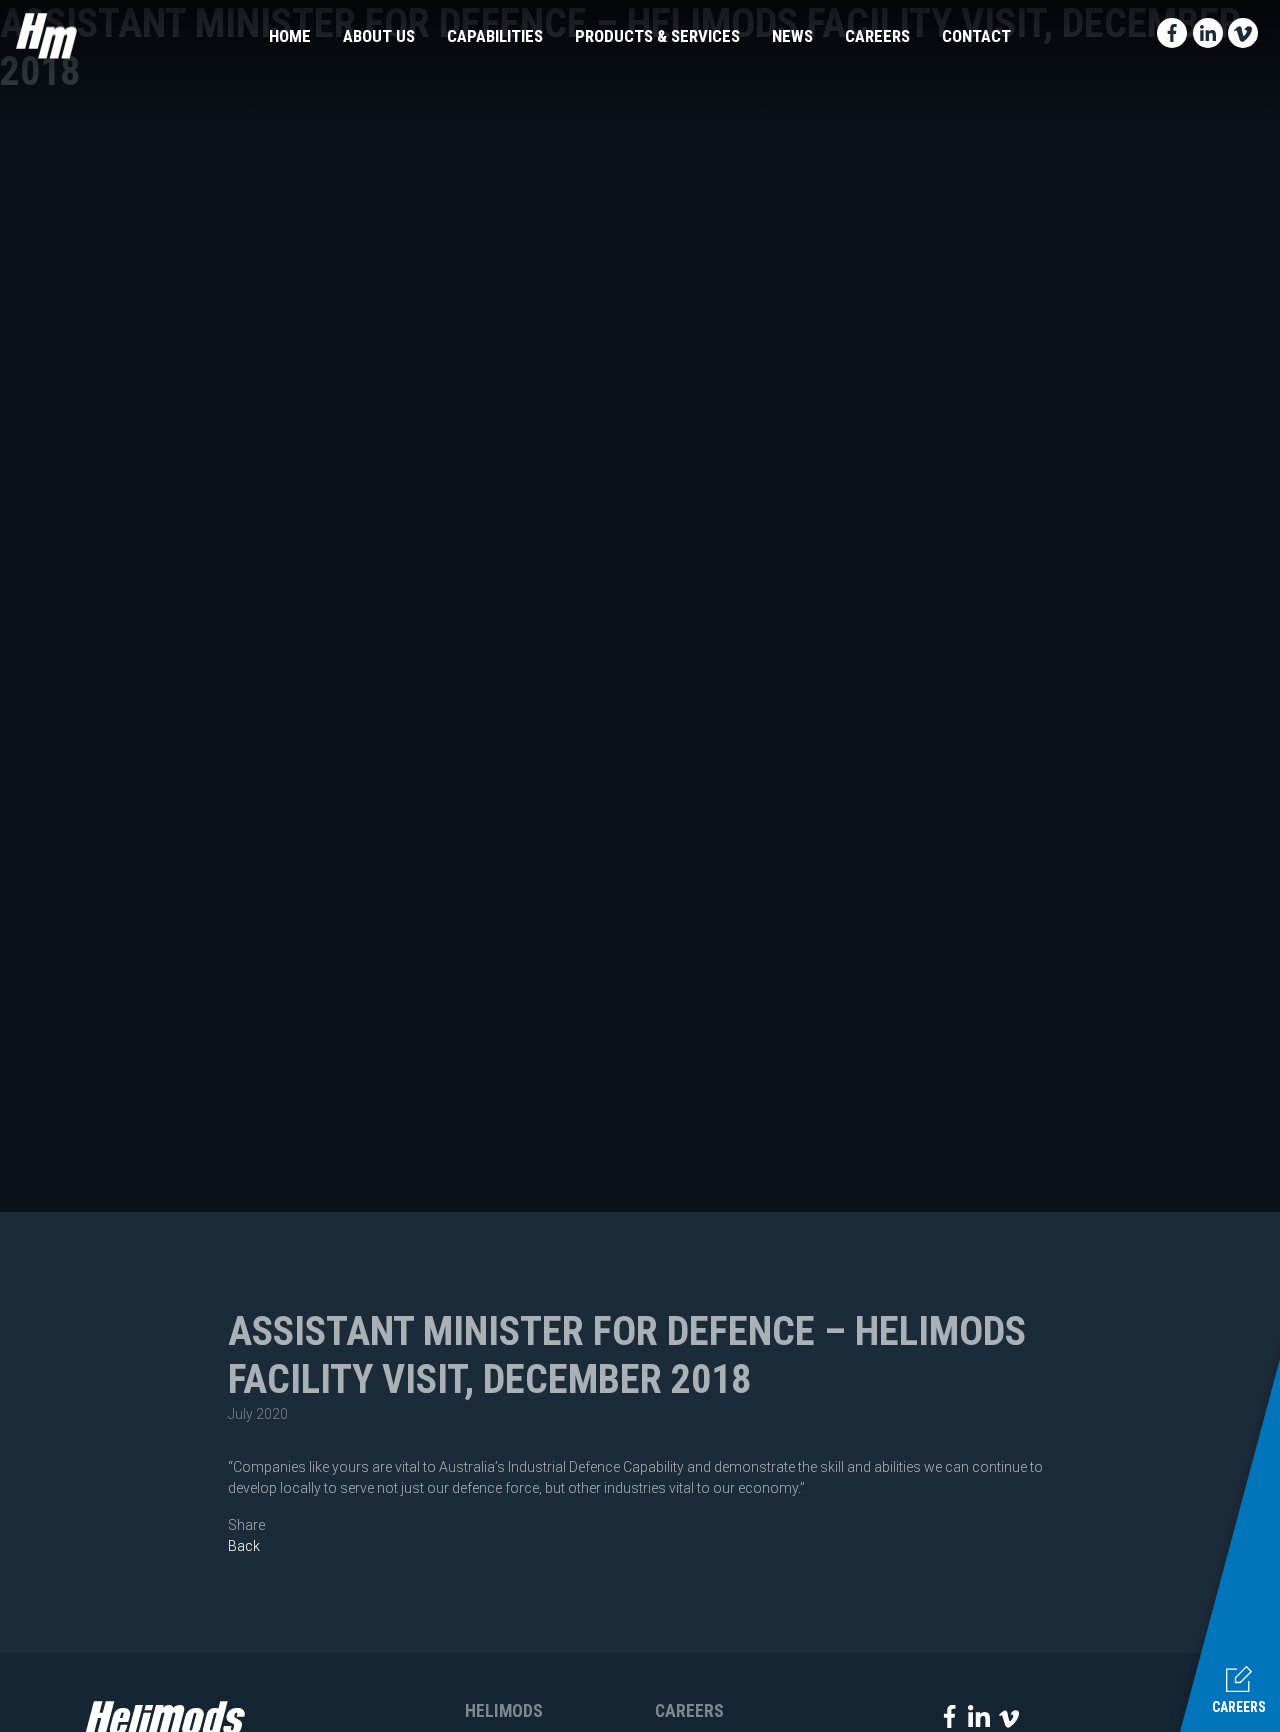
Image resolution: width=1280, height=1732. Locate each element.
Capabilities (495, 36)
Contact (976, 36)
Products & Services (657, 36)
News (792, 36)
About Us (379, 36)
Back (244, 1546)
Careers (877, 36)
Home (290, 36)
